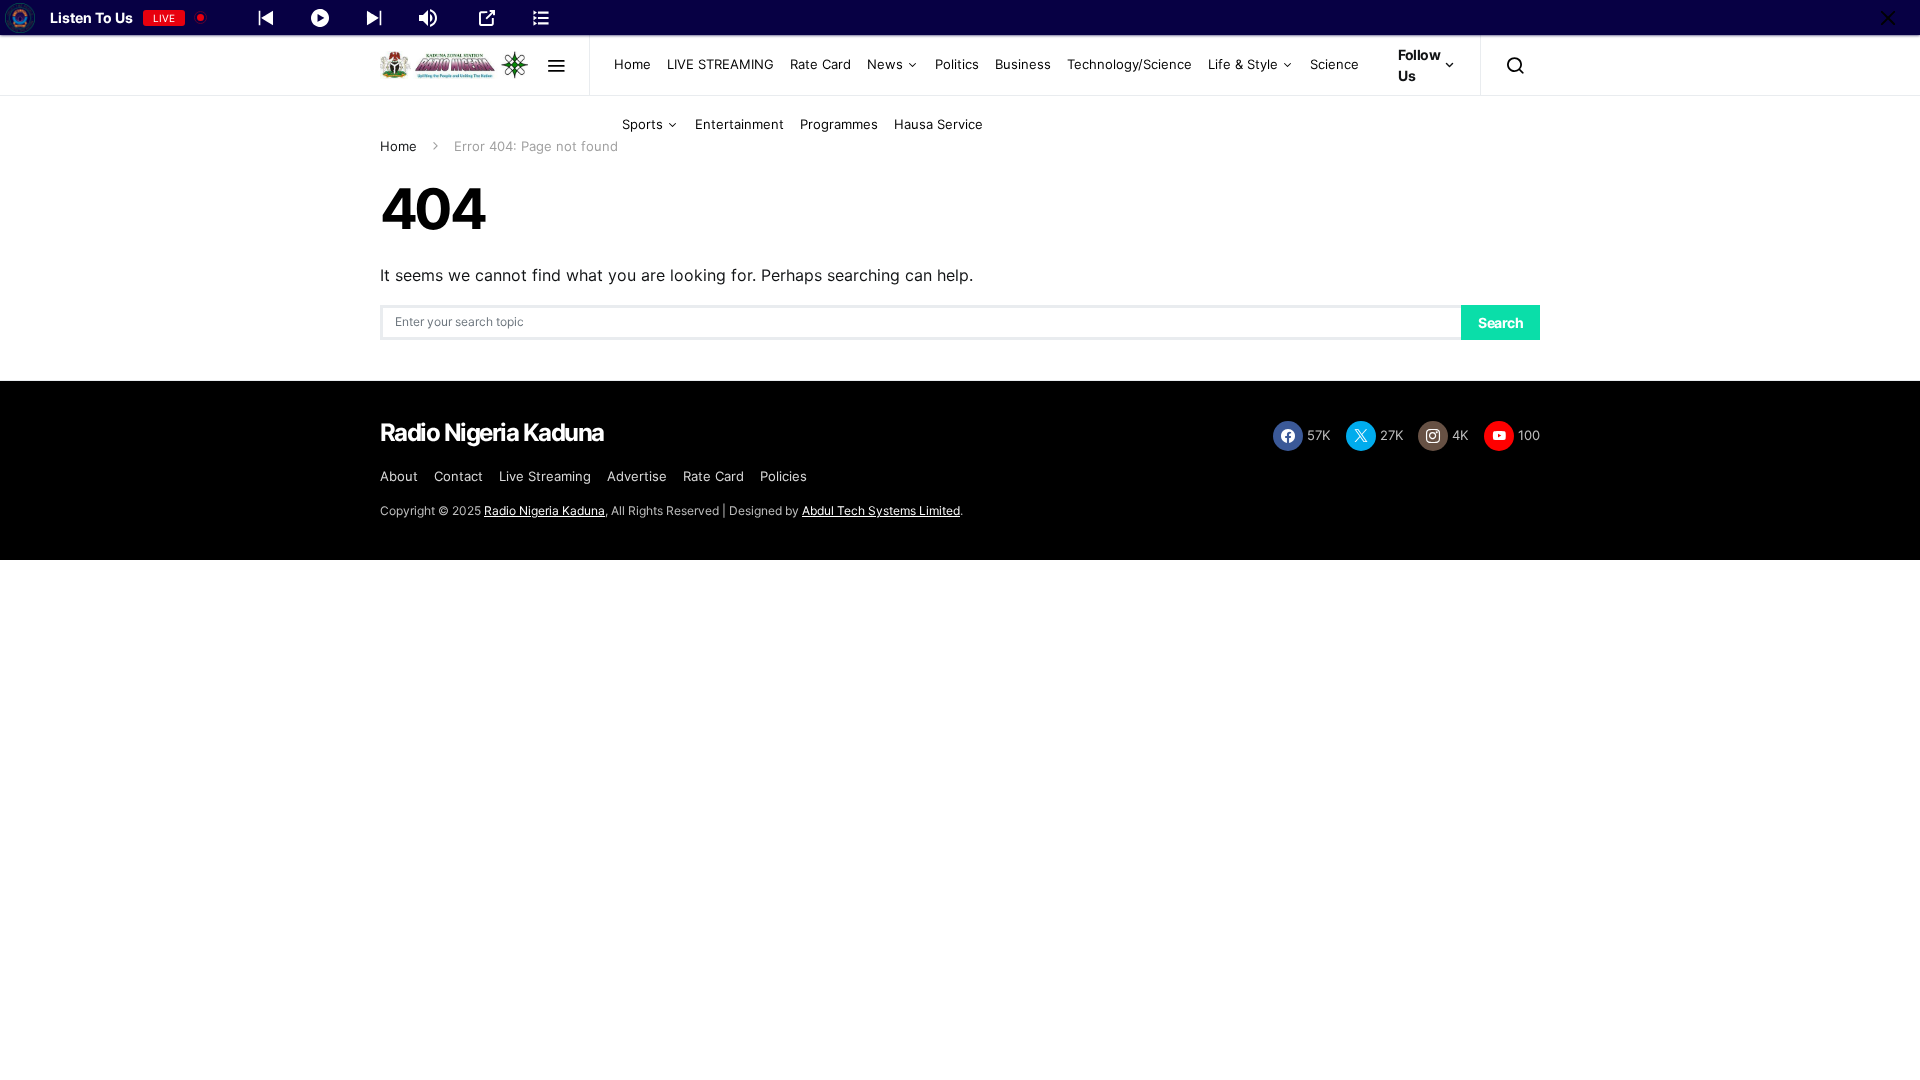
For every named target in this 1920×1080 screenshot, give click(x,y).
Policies (783, 476)
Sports (642, 124)
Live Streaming (545, 476)
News (885, 64)
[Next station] (266, 18)
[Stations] (541, 18)
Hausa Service (938, 124)
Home (632, 64)
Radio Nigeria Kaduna (544, 510)
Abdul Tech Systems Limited (881, 510)
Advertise (637, 476)
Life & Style (1243, 64)
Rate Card (820, 64)
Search (1500, 322)
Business (1023, 64)
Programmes (839, 124)
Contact (458, 476)
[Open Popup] (487, 18)
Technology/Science (1129, 64)
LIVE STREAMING (720, 64)
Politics (957, 64)
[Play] (320, 18)
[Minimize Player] (1888, 18)
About (399, 476)
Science (1334, 64)
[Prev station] (374, 18)
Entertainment (739, 124)
